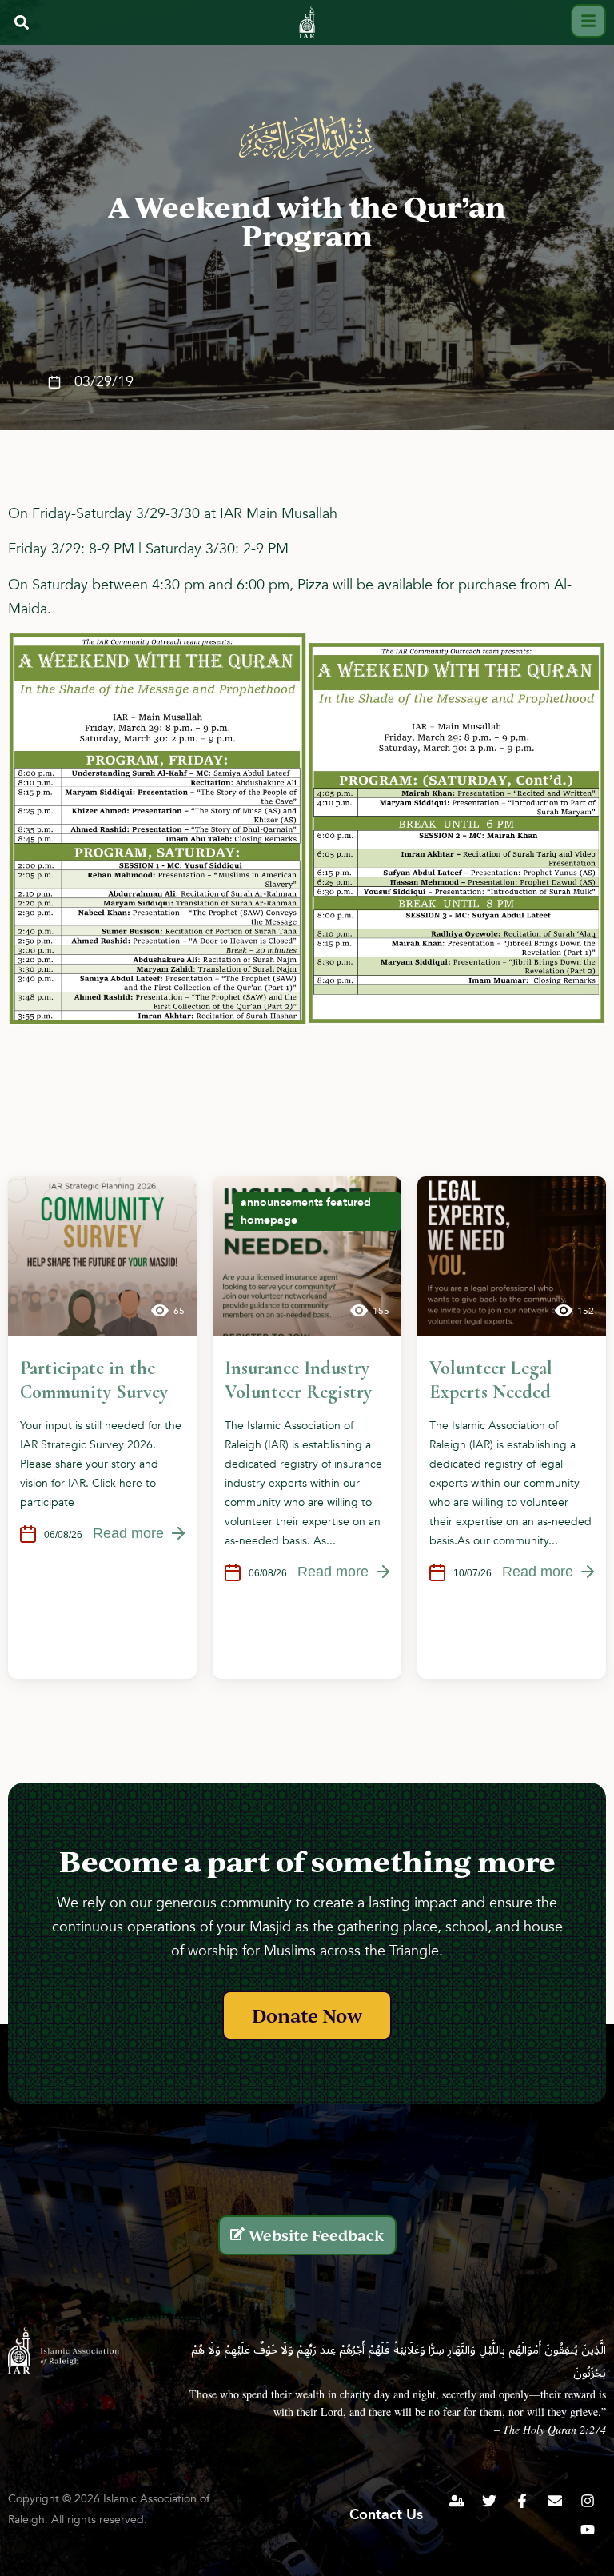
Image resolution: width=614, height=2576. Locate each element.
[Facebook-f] (522, 2501)
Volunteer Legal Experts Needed (491, 1380)
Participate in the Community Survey (94, 1380)
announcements (282, 1202)
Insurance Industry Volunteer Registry (298, 1380)
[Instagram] (588, 2501)
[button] (21, 22)
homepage (269, 1220)
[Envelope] (555, 2501)
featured (349, 1202)
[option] (102, 1428)
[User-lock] (457, 2501)
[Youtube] (588, 2530)
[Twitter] (489, 2501)
